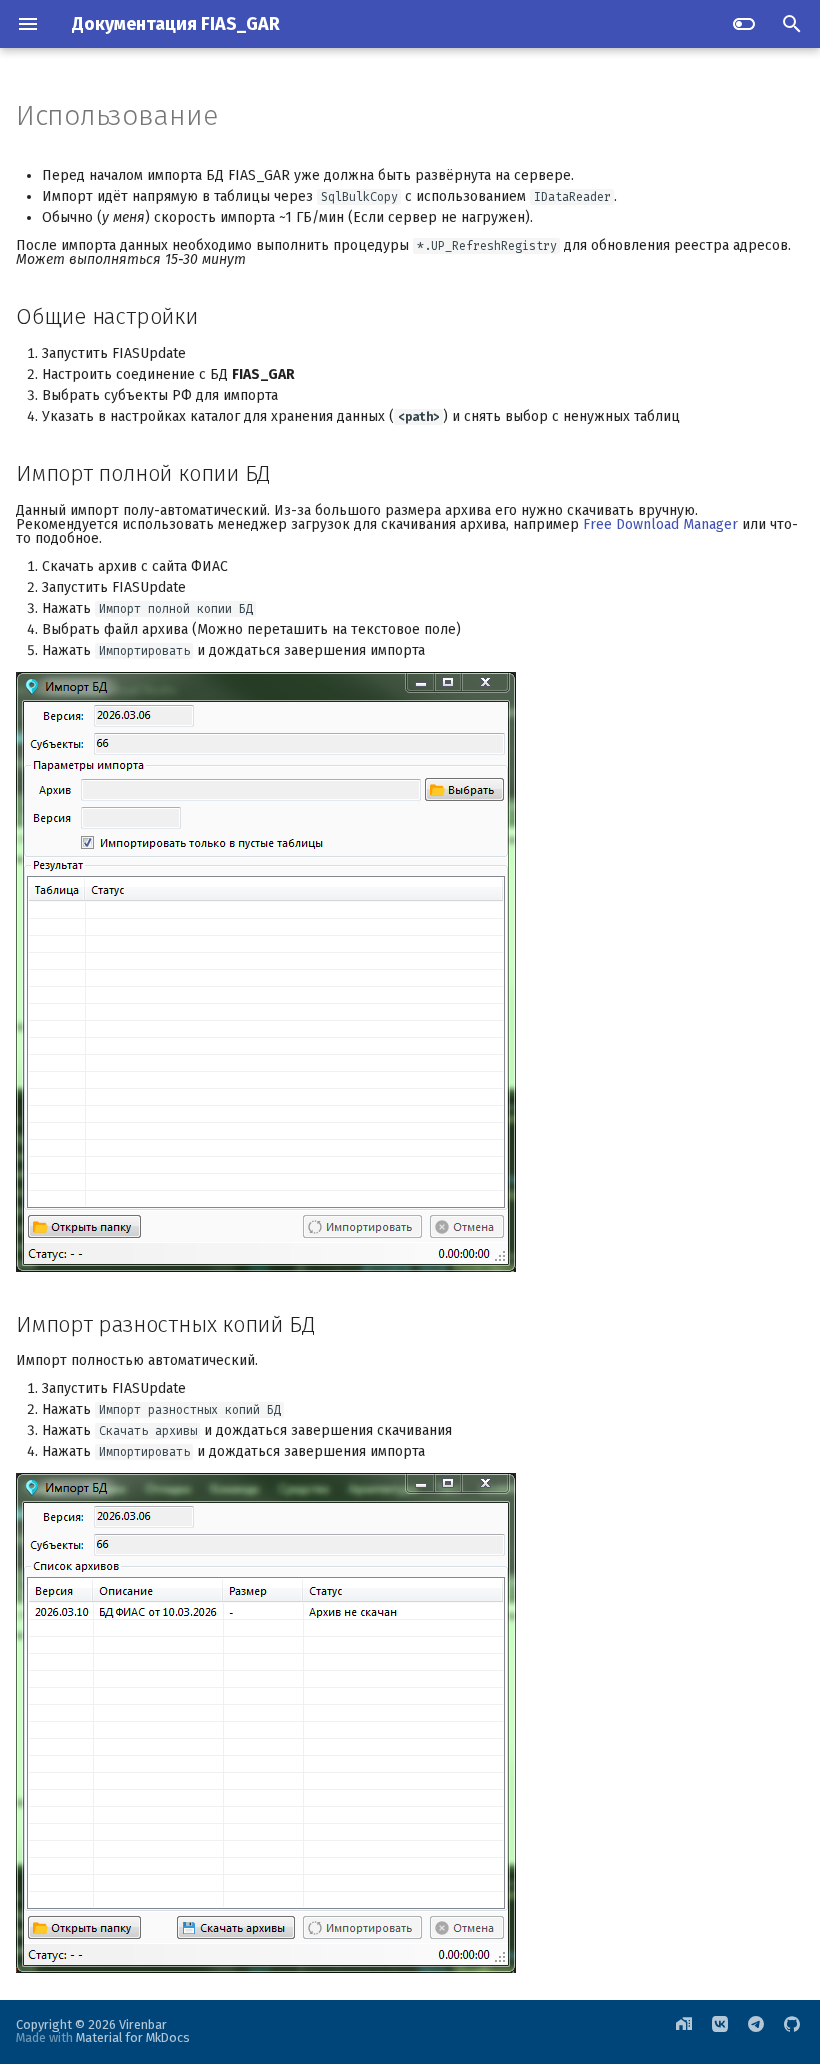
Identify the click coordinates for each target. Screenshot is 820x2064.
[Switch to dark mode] (744, 24)
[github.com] (792, 2032)
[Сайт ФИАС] (684, 2032)
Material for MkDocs (133, 2037)
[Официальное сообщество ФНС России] (720, 2032)
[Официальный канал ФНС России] (756, 2032)
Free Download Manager (660, 524)
